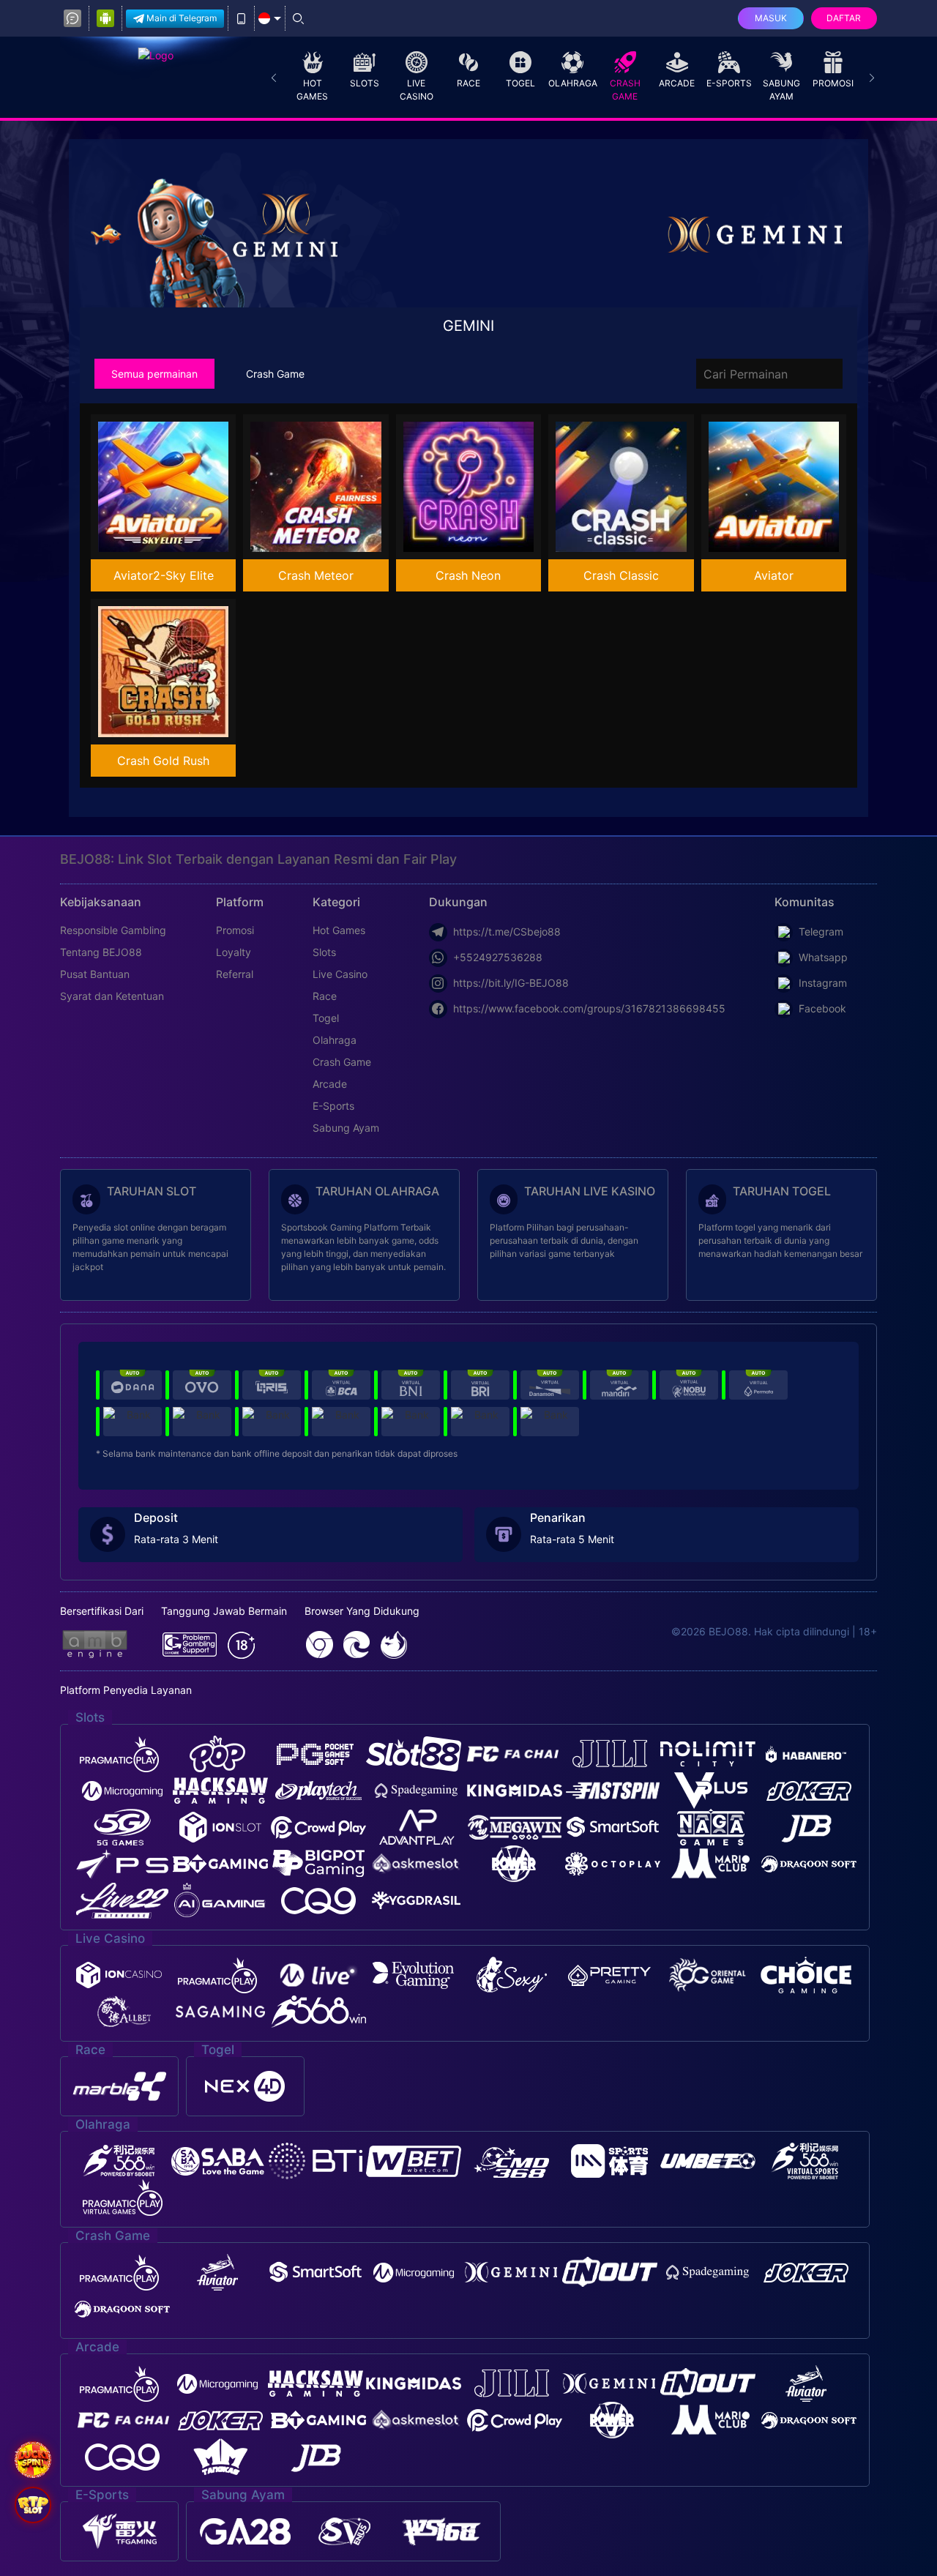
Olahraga (573, 83)
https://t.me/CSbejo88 (507, 932)
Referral (235, 974)
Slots (365, 83)
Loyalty (234, 952)
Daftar (844, 18)
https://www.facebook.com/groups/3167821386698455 (589, 1008)
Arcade (677, 83)
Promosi (833, 83)
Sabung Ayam (781, 90)
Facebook (822, 1008)
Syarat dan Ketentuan (112, 996)
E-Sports (729, 83)
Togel (520, 83)
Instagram (823, 983)
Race (468, 83)
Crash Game (625, 90)
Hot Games (312, 90)
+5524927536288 (498, 957)
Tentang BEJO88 (101, 952)
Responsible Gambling (113, 930)
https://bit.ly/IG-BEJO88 (511, 983)
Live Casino (417, 90)
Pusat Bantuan (95, 974)
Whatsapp (823, 957)
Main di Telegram (182, 18)
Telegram (821, 932)
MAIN (173, 487)
